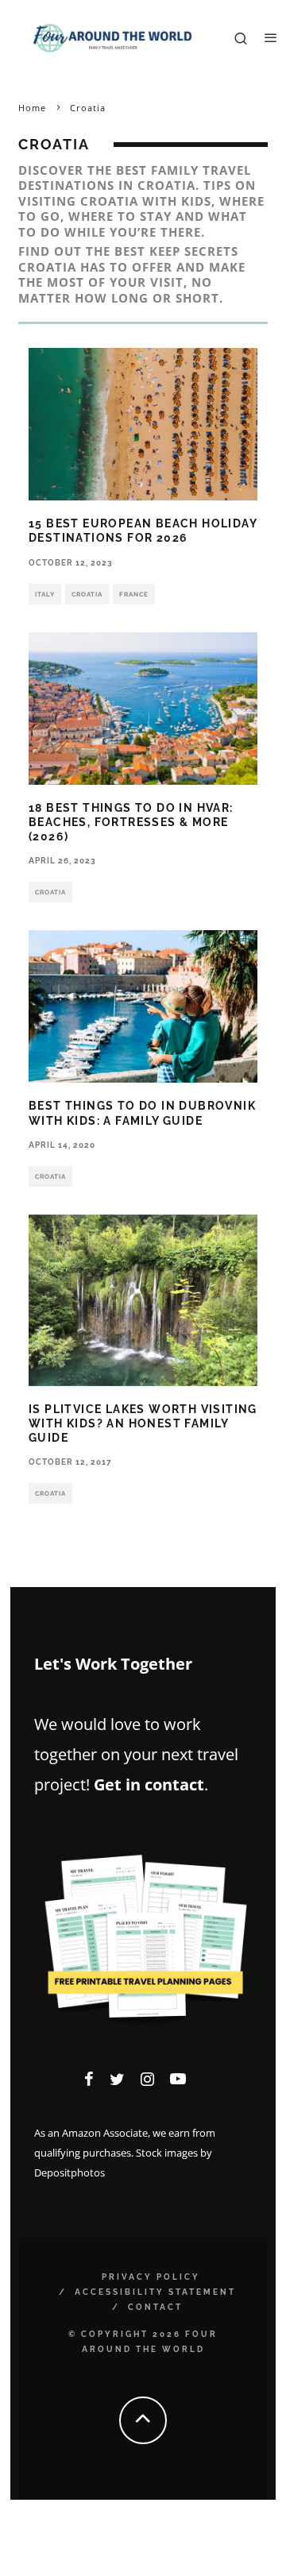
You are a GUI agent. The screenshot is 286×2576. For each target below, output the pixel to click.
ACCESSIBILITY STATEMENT (155, 2292)
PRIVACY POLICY (151, 2277)
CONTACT (155, 2307)
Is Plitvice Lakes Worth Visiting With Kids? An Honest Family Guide (143, 1423)
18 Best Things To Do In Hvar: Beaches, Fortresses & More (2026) (131, 822)
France (134, 594)
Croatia (87, 594)
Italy (45, 594)
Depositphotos (70, 2172)
